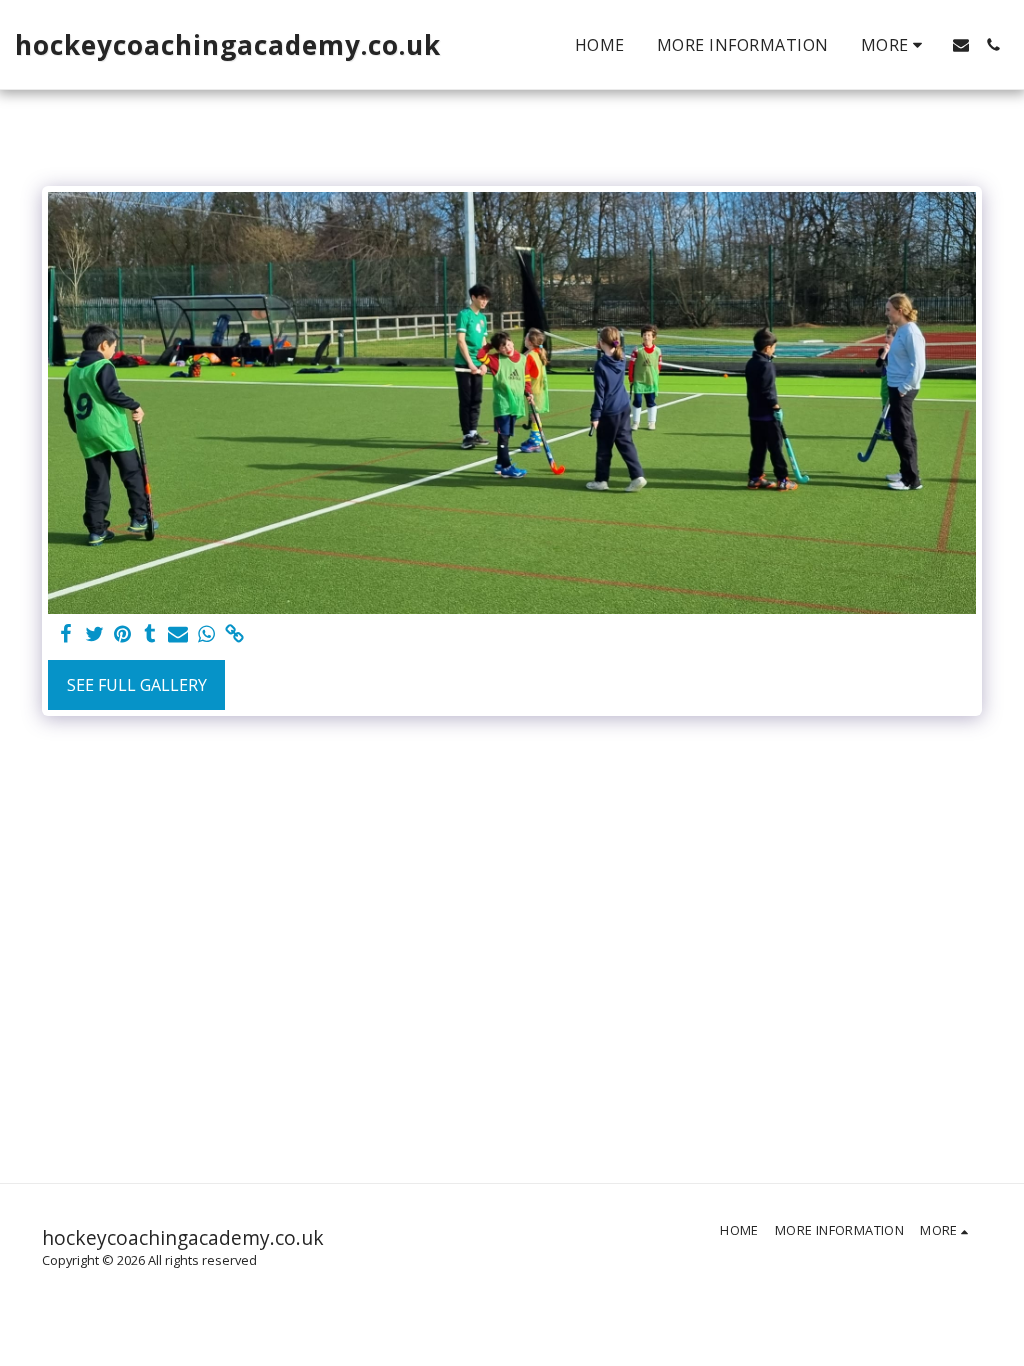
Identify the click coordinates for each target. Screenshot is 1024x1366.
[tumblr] (150, 634)
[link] (234, 634)
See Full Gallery (137, 685)
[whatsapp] (206, 634)
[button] (961, 45)
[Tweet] (94, 634)
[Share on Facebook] (66, 634)
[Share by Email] (178, 634)
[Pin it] (122, 634)
